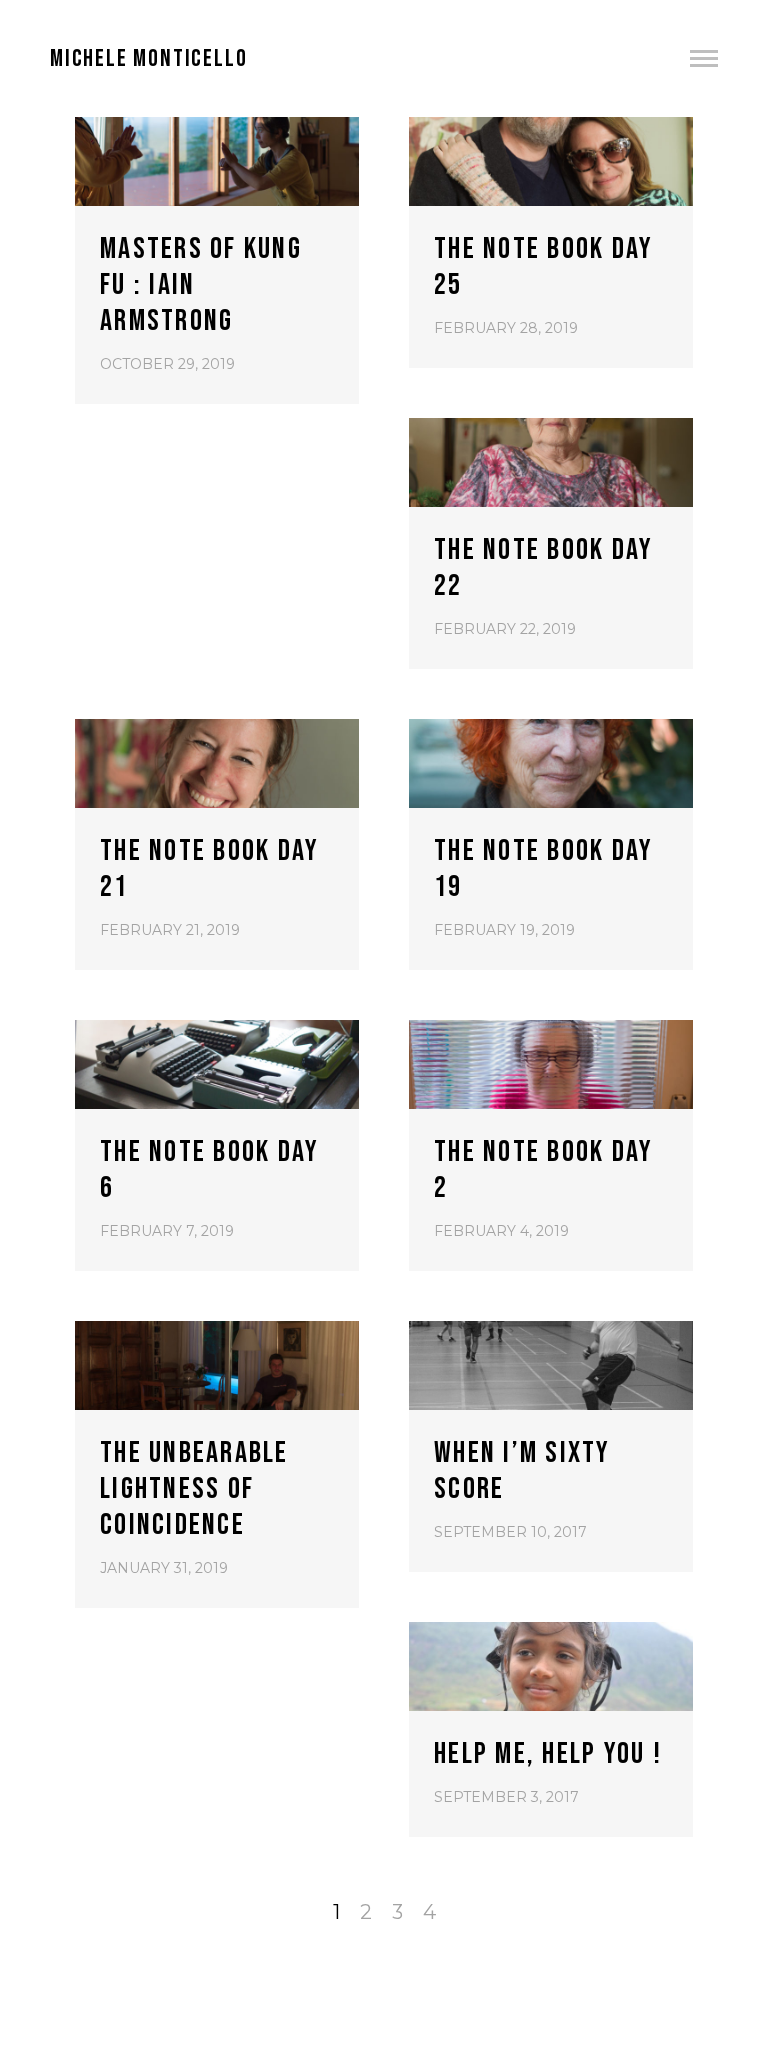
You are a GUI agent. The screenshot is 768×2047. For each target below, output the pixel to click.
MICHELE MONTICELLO (148, 58)
